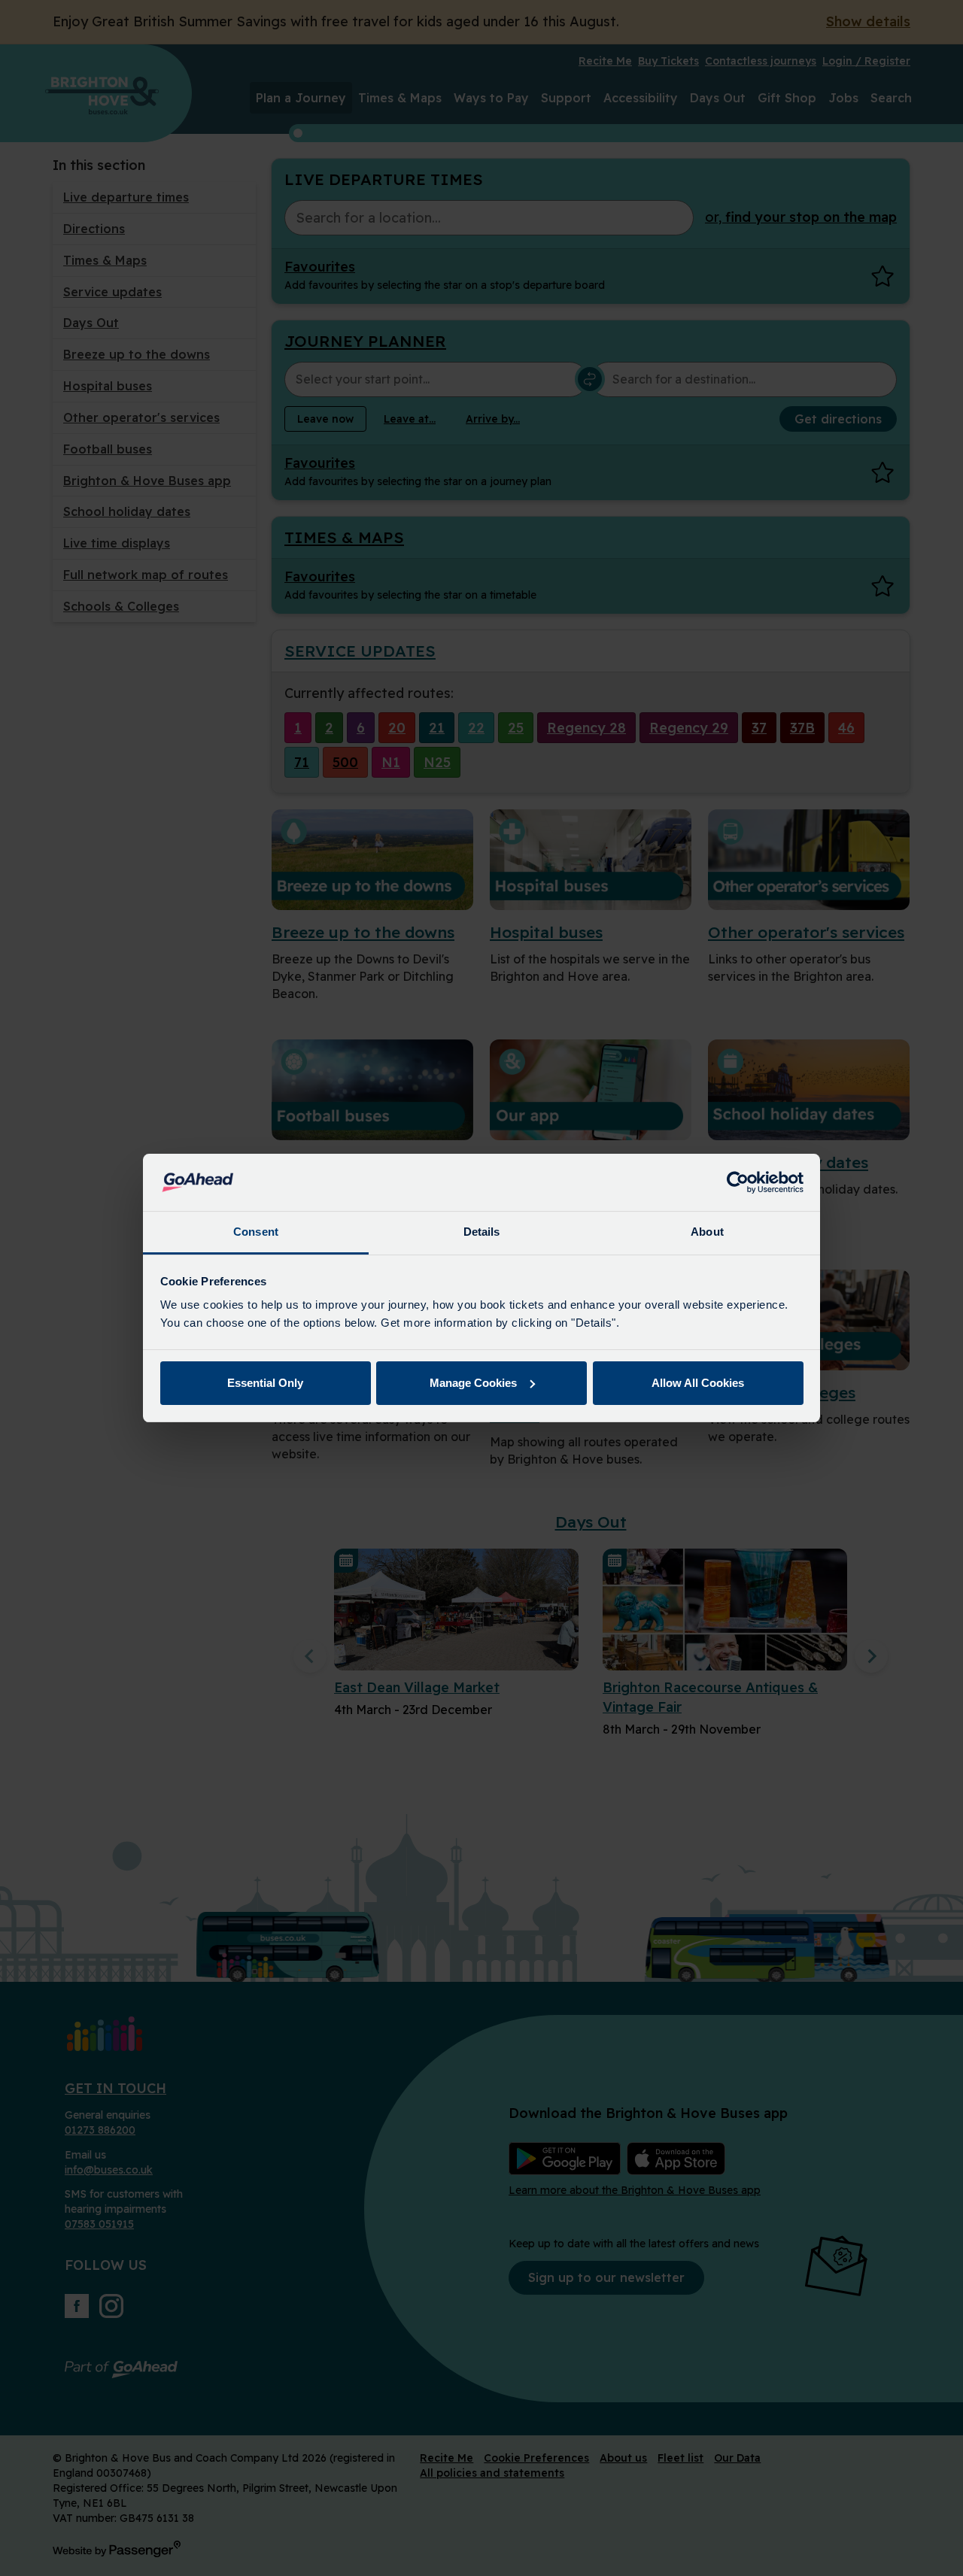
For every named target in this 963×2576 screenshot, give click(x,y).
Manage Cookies (473, 1383)
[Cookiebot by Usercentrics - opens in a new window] (738, 1182)
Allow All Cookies (698, 1383)
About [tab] (707, 1232)
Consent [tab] (256, 1232)
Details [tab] (482, 1232)
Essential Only (265, 1383)
